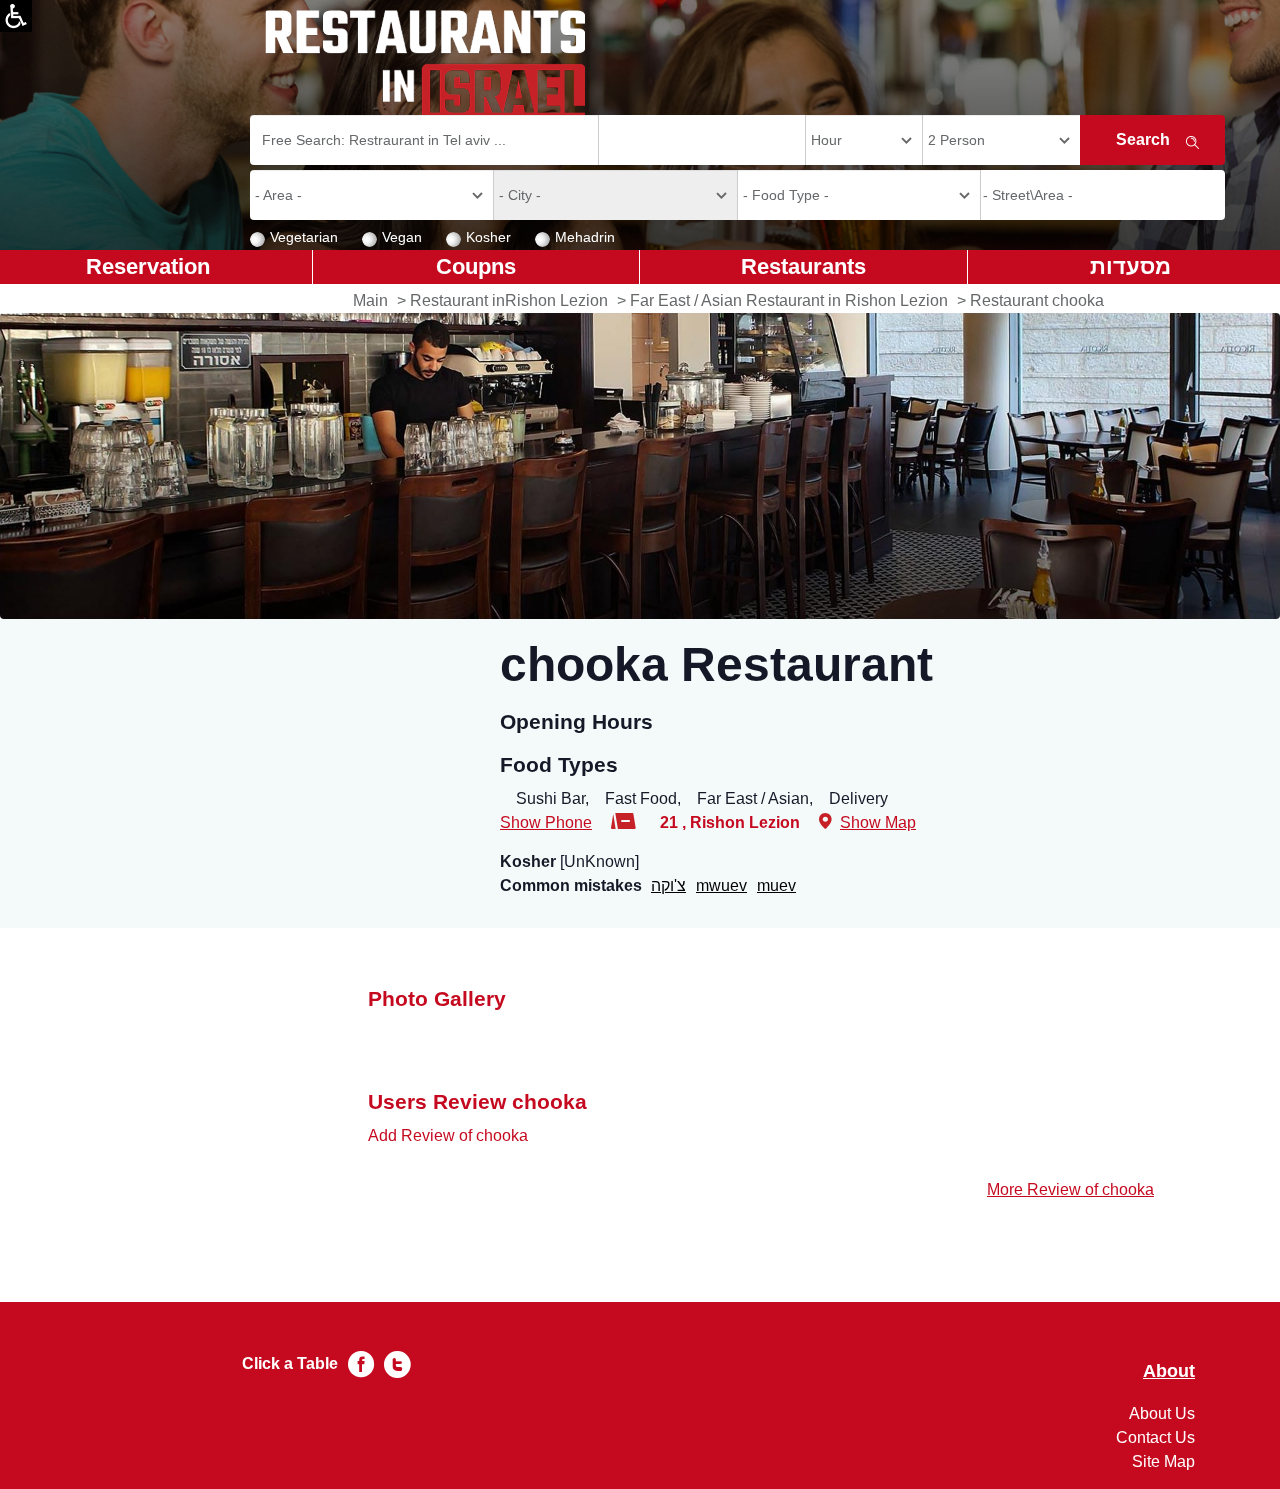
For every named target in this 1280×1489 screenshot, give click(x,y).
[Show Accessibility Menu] (16, 16)
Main (370, 300)
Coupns (476, 266)
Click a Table (290, 1363)
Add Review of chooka (448, 1135)
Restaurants (803, 266)
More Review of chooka (1070, 1189)
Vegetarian (304, 237)
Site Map (1163, 1461)
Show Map (878, 822)
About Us (1162, 1413)
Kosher (488, 237)
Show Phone (546, 822)
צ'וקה (668, 885)
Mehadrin (585, 237)
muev (776, 885)
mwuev (721, 885)
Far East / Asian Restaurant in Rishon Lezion (789, 300)
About (1169, 1371)
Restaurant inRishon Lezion (509, 300)
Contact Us (1155, 1437)
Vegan (402, 237)
